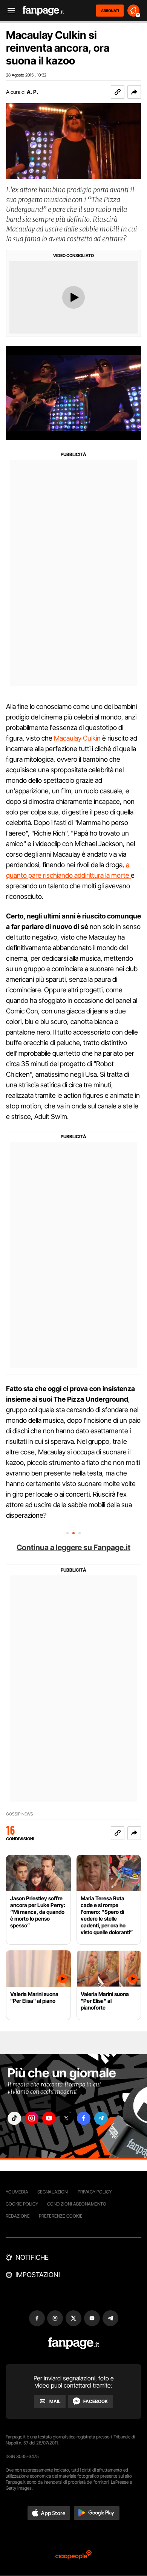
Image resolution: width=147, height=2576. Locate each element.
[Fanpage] (74, 2343)
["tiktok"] (14, 2118)
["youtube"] (49, 2118)
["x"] (66, 2118)
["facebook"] (84, 2118)
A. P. (32, 92)
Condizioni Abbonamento (77, 2204)
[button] (134, 92)
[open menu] (9, 11)
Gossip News (20, 1814)
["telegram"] (101, 2118)
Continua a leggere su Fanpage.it (73, 1547)
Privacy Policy (95, 2192)
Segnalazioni (53, 2192)
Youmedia (17, 2192)
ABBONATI (110, 11)
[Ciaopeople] (73, 2555)
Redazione (18, 2216)
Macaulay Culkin (77, 738)
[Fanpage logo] (43, 11)
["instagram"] (32, 2118)
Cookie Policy (22, 2204)
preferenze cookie (61, 2216)
